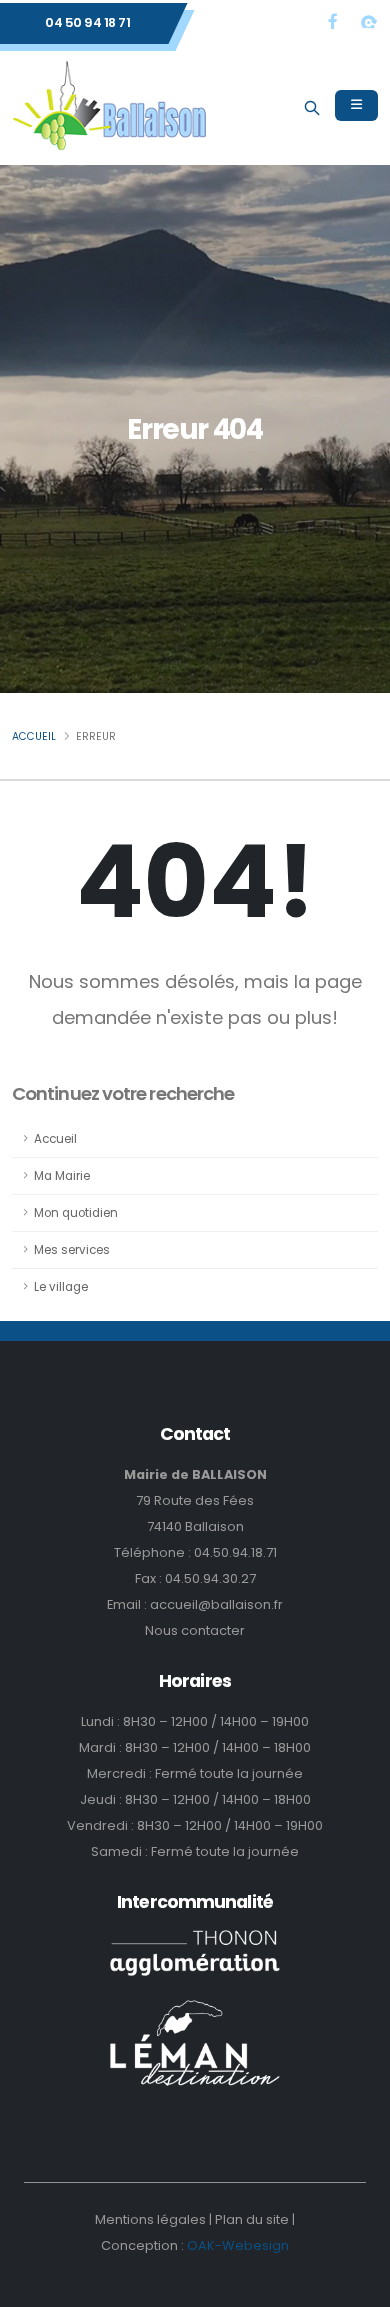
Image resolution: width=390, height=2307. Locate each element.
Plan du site (252, 2219)
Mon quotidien (76, 1213)
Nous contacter (195, 1630)
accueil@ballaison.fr (216, 1604)
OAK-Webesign (236, 2245)
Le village (61, 1287)
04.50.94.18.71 (235, 1552)
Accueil (34, 736)
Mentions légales (150, 2219)
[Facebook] (333, 21)
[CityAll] (369, 21)
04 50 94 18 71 (87, 22)
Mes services (72, 1250)
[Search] (312, 105)
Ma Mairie (62, 1176)
